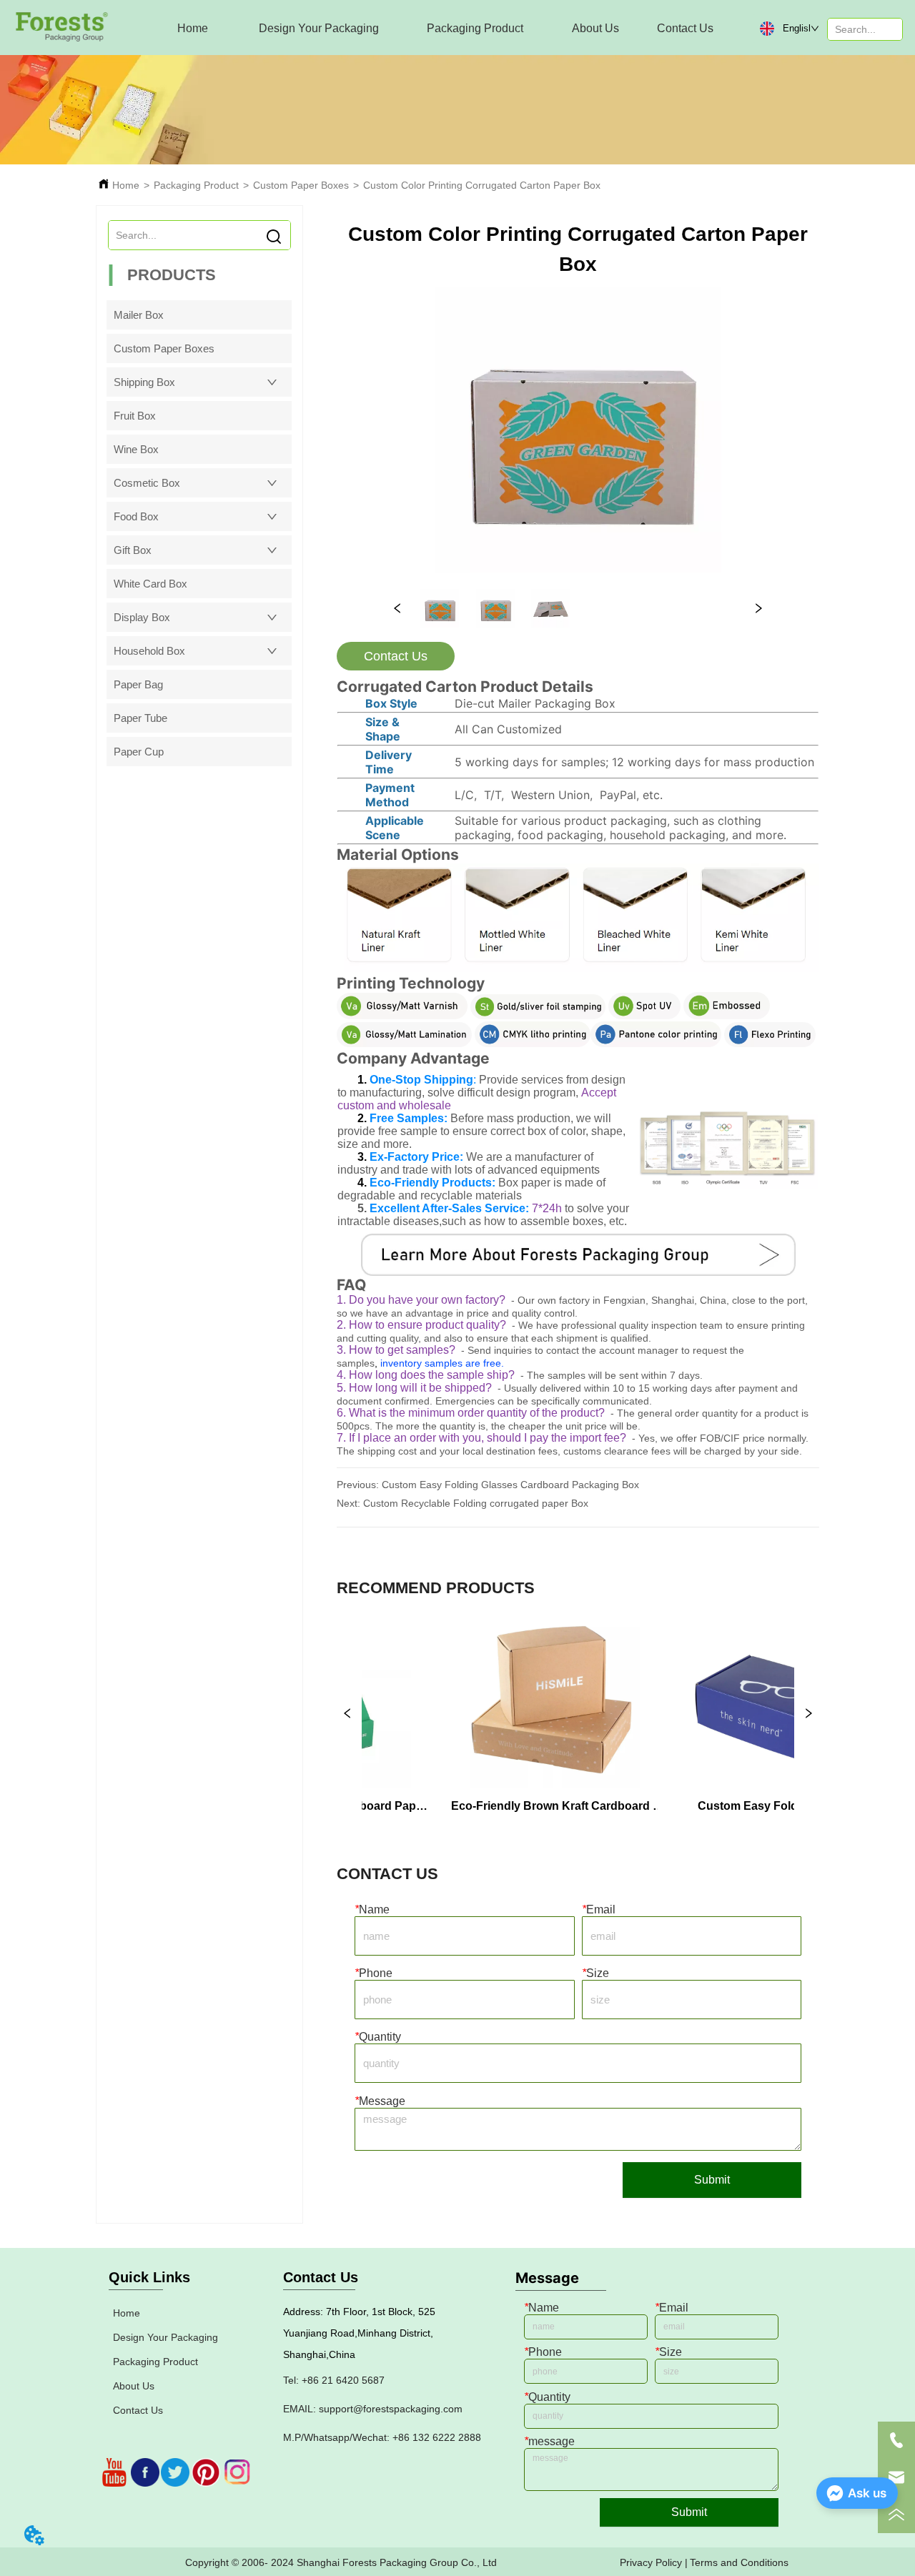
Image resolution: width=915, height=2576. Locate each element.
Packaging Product (196, 185)
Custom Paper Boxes (301, 185)
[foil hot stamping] (538, 1015)
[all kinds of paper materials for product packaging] (578, 968)
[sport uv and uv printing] (644, 1015)
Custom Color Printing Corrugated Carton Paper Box (482, 185)
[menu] (439, 29)
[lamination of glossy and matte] (404, 1043)
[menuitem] (319, 29)
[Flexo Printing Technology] (770, 1043)
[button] (319, 29)
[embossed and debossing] (727, 1015)
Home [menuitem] (193, 28)
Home (126, 185)
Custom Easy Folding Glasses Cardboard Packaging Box (510, 1485)
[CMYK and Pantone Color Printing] (598, 1043)
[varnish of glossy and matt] (402, 1015)
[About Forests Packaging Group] (578, 1255)
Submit (712, 2180)
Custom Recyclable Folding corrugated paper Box (476, 1503)
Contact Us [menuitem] (685, 28)
